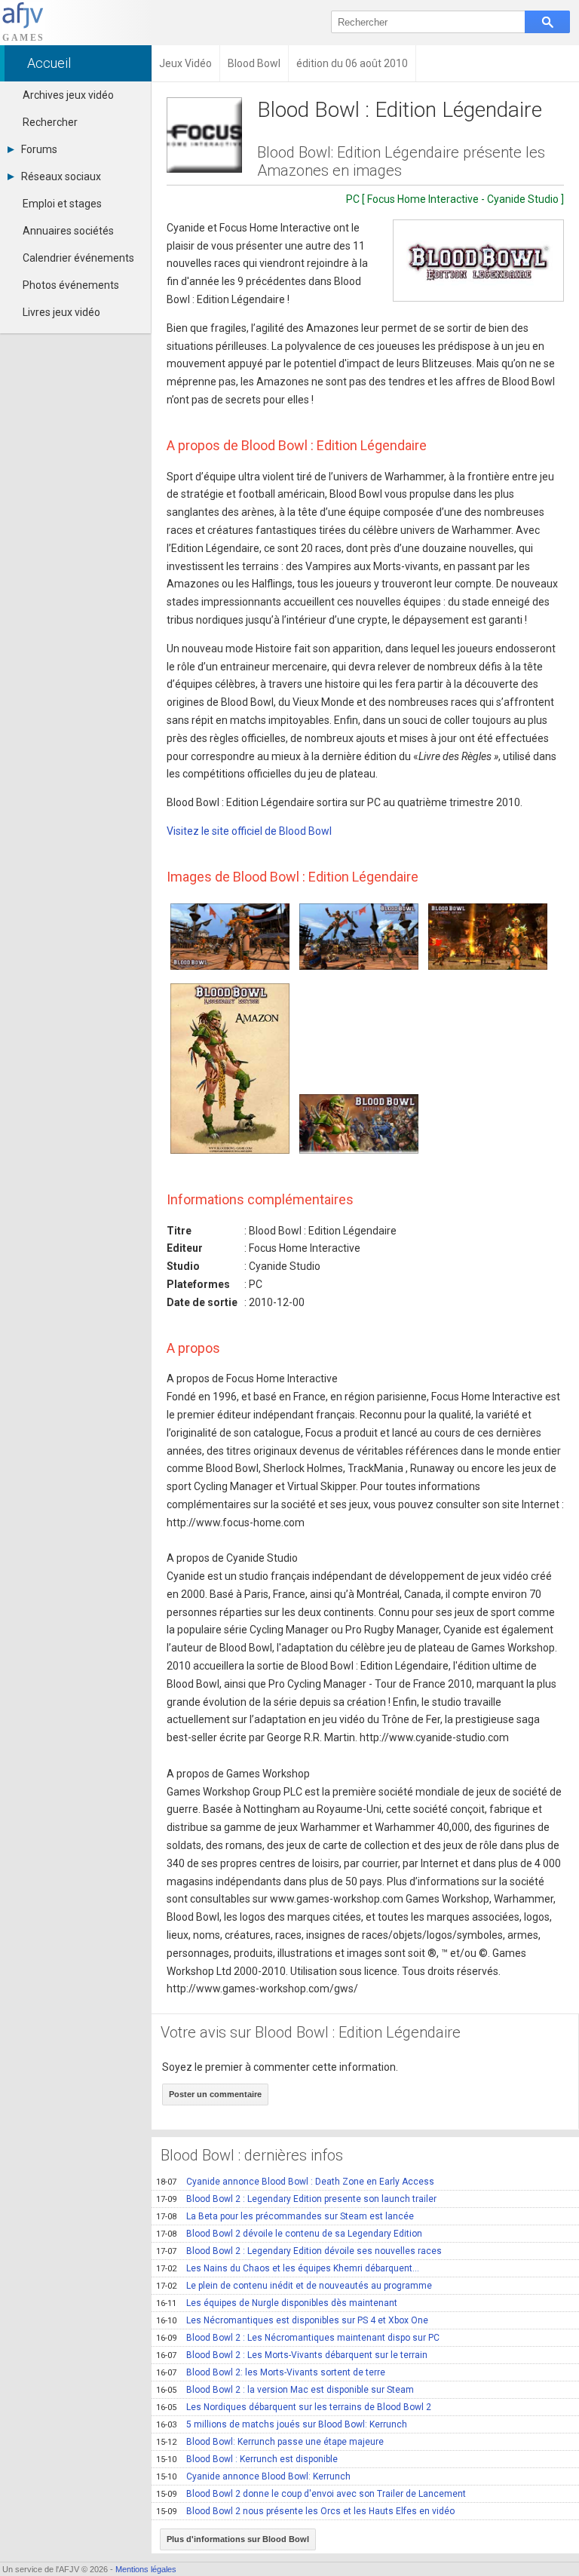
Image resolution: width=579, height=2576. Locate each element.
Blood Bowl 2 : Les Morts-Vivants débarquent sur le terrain (292, 2355)
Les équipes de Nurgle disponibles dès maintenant (277, 2303)
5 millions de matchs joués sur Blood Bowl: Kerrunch (282, 2424)
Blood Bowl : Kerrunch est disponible (247, 2459)
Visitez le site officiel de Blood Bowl (249, 831)
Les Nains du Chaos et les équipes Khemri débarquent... (288, 2268)
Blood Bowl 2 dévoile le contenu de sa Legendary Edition (289, 2234)
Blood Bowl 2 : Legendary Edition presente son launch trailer (296, 2199)
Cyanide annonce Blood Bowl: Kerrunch (253, 2476)
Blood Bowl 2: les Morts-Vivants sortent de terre (271, 2372)
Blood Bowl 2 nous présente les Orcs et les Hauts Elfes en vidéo (305, 2511)
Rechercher (50, 122)
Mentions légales (146, 2569)
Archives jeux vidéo (68, 95)
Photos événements (71, 285)
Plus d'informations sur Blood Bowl (238, 2539)
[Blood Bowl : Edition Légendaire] (478, 261)
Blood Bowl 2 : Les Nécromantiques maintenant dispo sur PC (298, 2338)
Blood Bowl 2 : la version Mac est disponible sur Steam (285, 2390)
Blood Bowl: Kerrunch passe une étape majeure (270, 2442)
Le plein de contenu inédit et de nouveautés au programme (294, 2286)
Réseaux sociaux (61, 176)
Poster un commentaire (215, 2094)
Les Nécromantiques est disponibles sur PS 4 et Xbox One (292, 2320)
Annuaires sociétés (68, 231)
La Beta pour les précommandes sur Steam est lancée (285, 2216)
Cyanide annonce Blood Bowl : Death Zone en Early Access (295, 2182)
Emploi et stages (62, 204)
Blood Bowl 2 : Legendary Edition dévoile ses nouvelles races (299, 2251)
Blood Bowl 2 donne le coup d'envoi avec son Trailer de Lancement (311, 2494)
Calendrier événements (78, 258)
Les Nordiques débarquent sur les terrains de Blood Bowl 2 (294, 2407)
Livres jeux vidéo (61, 312)
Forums (39, 149)
